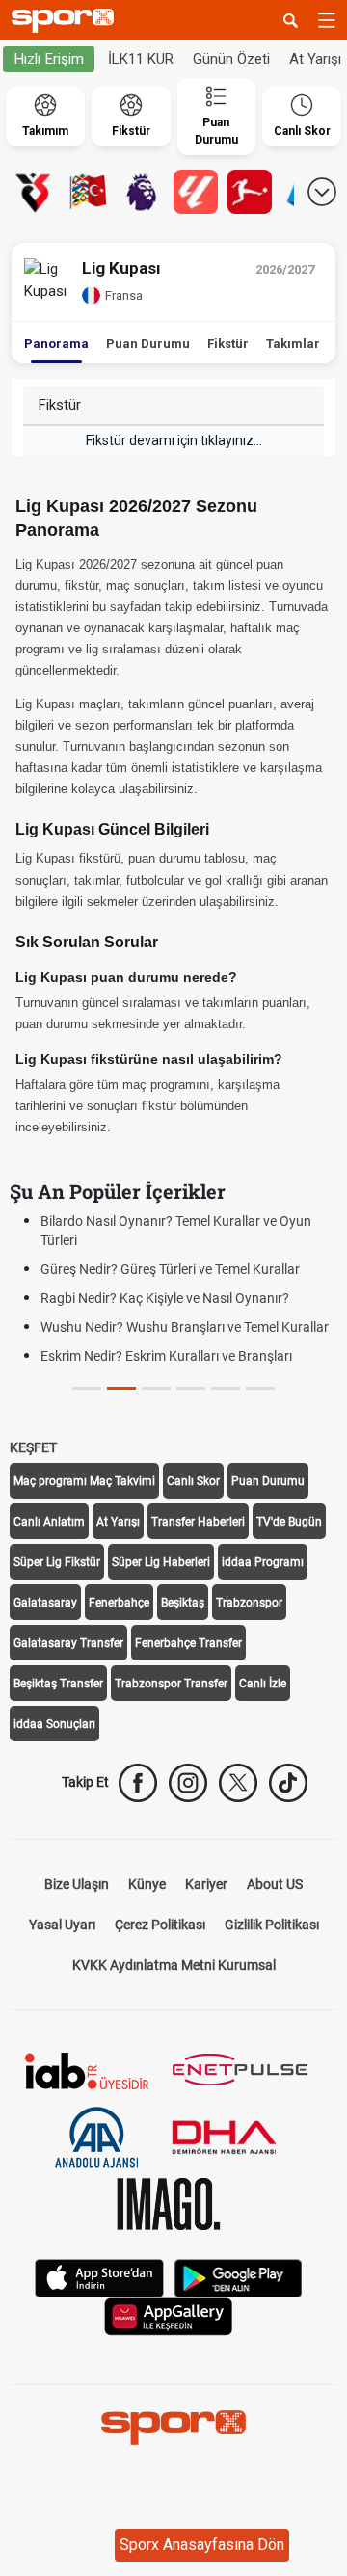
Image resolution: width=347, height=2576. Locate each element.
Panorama (56, 344)
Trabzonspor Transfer (171, 1684)
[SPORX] (173, 2428)
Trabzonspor (249, 1603)
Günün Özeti (231, 59)
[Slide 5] (260, 1388)
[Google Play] (238, 2276)
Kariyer (206, 1884)
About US (275, 1884)
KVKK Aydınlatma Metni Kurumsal (174, 1965)
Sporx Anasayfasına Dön (202, 2545)
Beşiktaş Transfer (58, 1684)
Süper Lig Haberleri (161, 1562)
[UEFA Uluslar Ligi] (88, 192)
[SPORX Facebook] (138, 1783)
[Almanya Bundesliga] (250, 192)
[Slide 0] (87, 1388)
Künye (147, 1884)
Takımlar (293, 344)
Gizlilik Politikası (272, 1925)
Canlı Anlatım (49, 1522)
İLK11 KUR (141, 59)
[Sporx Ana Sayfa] (67, 21)
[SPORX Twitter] (238, 1783)
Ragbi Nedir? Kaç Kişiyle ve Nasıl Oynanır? (165, 1298)
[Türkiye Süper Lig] (34, 192)
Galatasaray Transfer (68, 1643)
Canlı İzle (263, 1684)
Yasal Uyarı (62, 1925)
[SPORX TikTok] (288, 1783)
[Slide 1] (121, 1388)
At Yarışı (118, 1522)
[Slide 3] (191, 1388)
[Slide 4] (226, 1388)
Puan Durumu (148, 344)
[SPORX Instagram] (188, 1783)
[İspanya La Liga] (196, 192)
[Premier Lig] (142, 192)
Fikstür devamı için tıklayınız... (174, 440)
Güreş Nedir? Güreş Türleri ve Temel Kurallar (170, 1269)
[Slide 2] (156, 1388)
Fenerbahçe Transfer (188, 1643)
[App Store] (99, 2276)
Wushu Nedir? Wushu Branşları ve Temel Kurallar (185, 1327)
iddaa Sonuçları (54, 1724)
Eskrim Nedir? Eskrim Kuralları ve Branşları (166, 1356)
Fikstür (228, 344)
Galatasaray (45, 1603)
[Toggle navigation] (327, 20)
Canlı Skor (193, 1481)
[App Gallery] (169, 2314)
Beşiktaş (183, 1603)
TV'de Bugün (289, 1522)
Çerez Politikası (160, 1925)
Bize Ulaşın (77, 1884)
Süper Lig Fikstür (57, 1562)
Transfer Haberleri (198, 1522)
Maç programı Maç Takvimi (84, 1481)
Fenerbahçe (119, 1603)
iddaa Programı (263, 1562)
